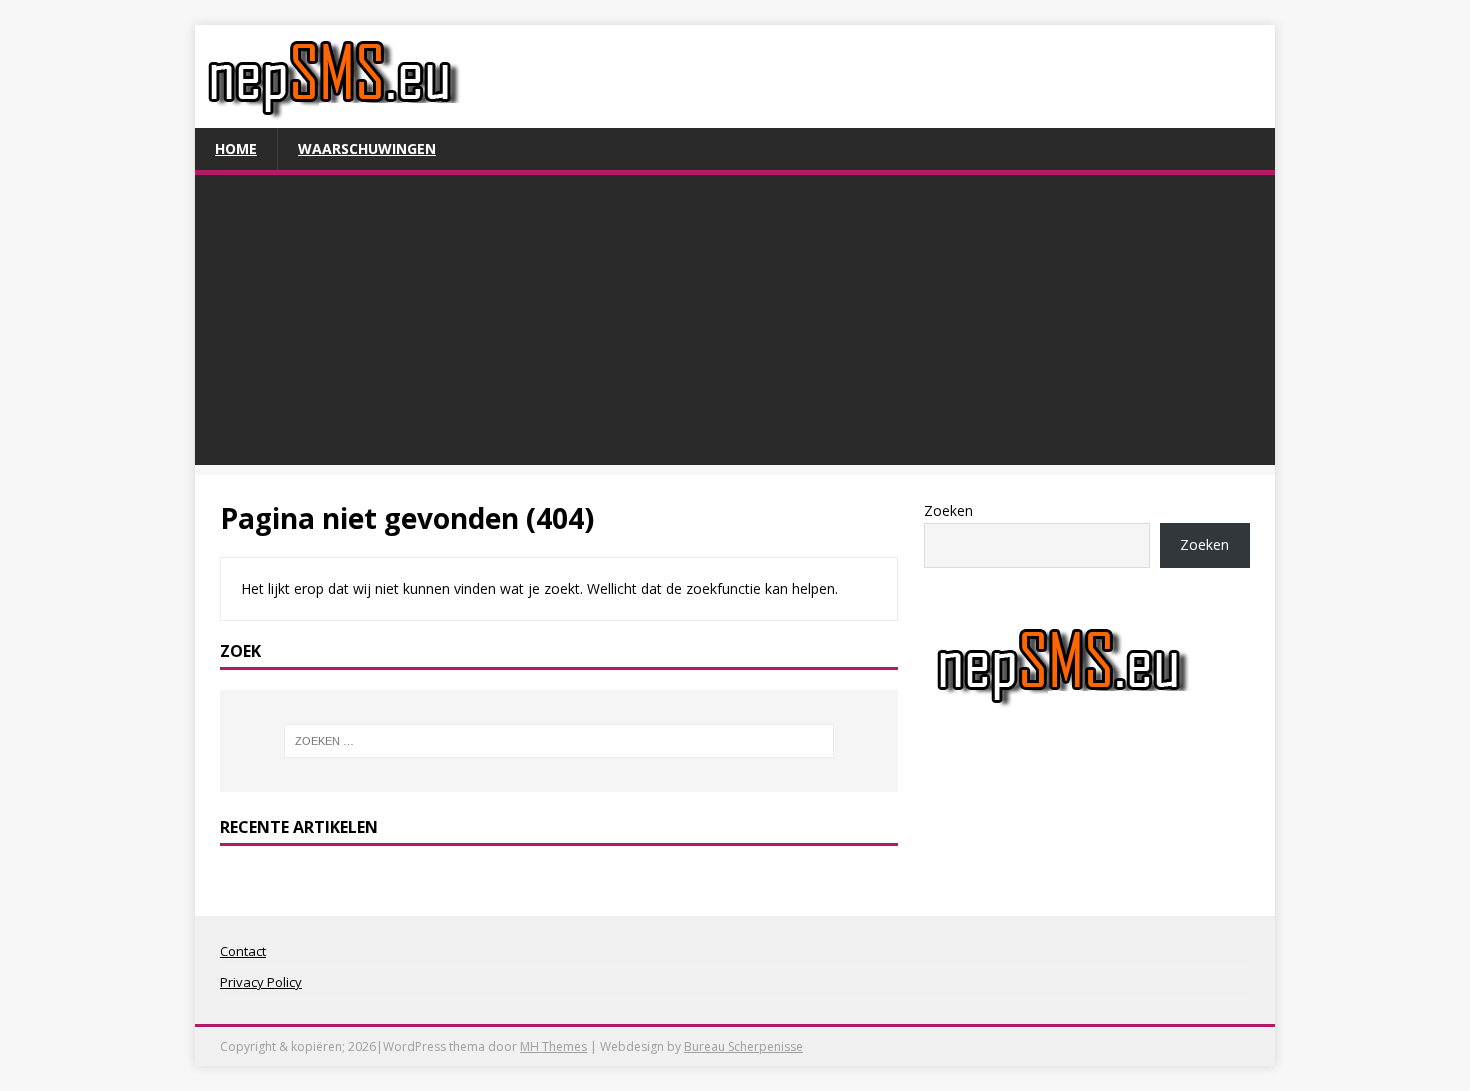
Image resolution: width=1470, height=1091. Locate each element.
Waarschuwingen (367, 148)
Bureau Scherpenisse (743, 1046)
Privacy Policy (261, 982)
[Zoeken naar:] (559, 741)
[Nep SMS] (333, 116)
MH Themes (553, 1046)
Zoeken (948, 510)
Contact (243, 951)
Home (236, 148)
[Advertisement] (735, 325)
